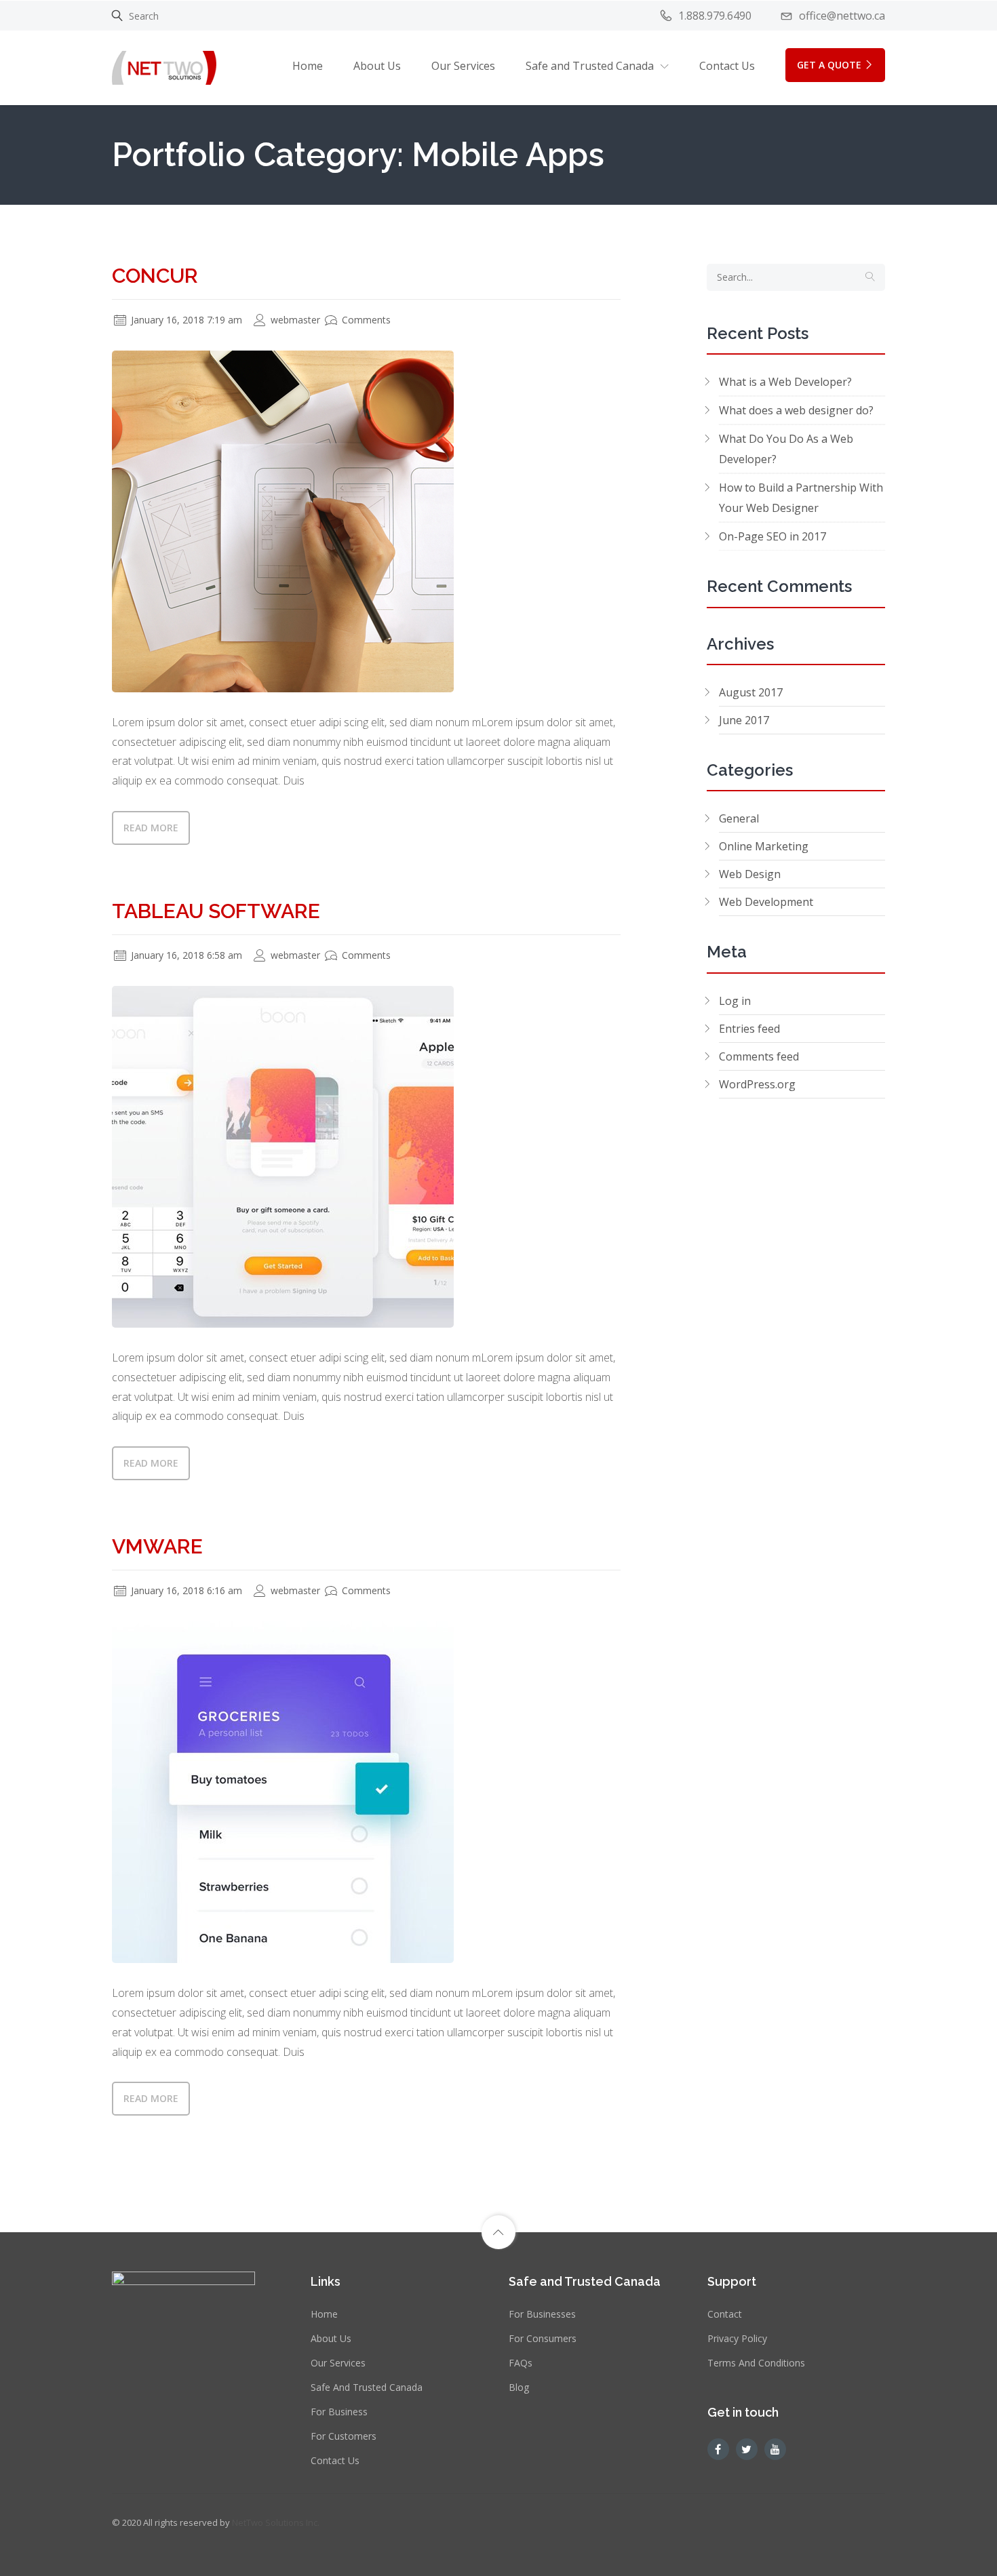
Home (308, 66)
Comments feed (759, 1056)
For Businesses (542, 2314)
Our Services (463, 66)
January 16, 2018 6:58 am (185, 955)
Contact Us (727, 66)
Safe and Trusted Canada (367, 2387)
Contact (725, 2314)
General (739, 818)
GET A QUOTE (829, 65)
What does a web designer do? (796, 410)
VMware (157, 1546)
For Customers (344, 2436)
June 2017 (744, 720)
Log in (735, 1001)
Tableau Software (216, 911)
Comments (365, 320)
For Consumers (543, 2338)
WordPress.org (757, 1084)
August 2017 (751, 692)
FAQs (521, 2363)
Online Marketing (764, 846)
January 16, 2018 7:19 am (185, 320)
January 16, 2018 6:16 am (185, 1590)
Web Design (750, 874)
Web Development (766, 902)
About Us (377, 66)
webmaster (294, 320)
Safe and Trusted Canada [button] (590, 66)
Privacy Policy (737, 2338)
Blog (519, 2387)
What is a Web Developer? (785, 382)
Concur (155, 276)
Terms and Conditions (756, 2363)
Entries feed (749, 1029)
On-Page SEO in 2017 (773, 536)
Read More (151, 828)
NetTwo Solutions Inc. (276, 2522)
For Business (339, 2412)
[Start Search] (870, 277)
